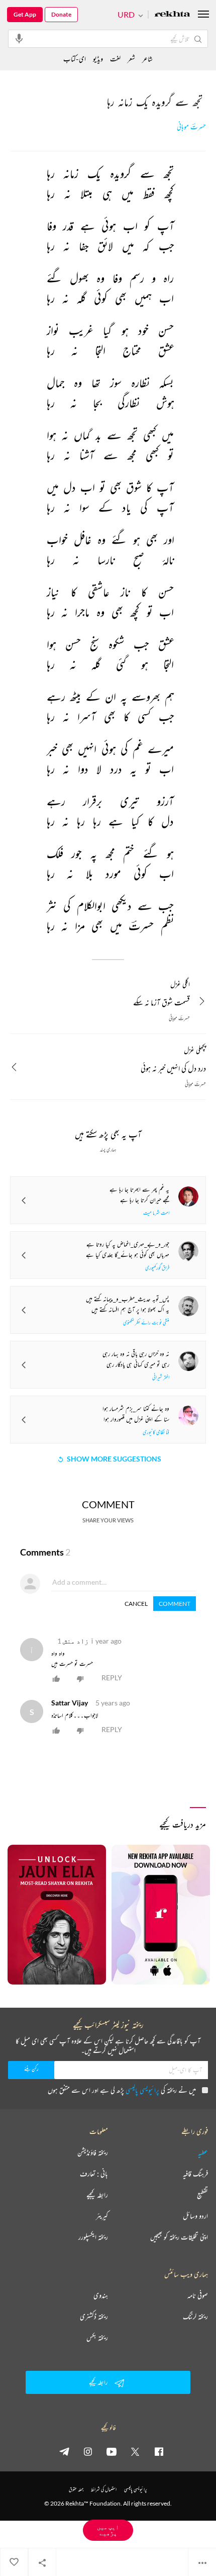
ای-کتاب (75, 59)
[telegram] (64, 2451)
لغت (115, 59)
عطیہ (203, 2153)
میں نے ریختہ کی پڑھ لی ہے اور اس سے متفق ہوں (122, 2090)
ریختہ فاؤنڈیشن (93, 2153)
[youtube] (112, 2451)
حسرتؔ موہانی (191, 127)
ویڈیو (98, 59)
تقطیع (202, 2195)
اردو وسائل (195, 2216)
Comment (175, 1604)
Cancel (136, 1604)
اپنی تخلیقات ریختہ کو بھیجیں (179, 2237)
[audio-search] (19, 38)
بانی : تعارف (94, 2174)
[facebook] (159, 2451)
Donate (61, 14)
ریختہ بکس (97, 2338)
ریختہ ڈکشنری (94, 2316)
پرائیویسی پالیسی (142, 2090)
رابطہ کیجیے (97, 2195)
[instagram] (88, 2451)
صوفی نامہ (198, 2295)
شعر (131, 59)
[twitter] (135, 2451)
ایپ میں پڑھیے (108, 2530)
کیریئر (102, 2216)
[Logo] (172, 15)
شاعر (147, 59)
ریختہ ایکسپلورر (93, 2237)
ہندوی (101, 2295)
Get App (25, 14)
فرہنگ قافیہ (195, 2174)
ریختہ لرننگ (195, 2316)
